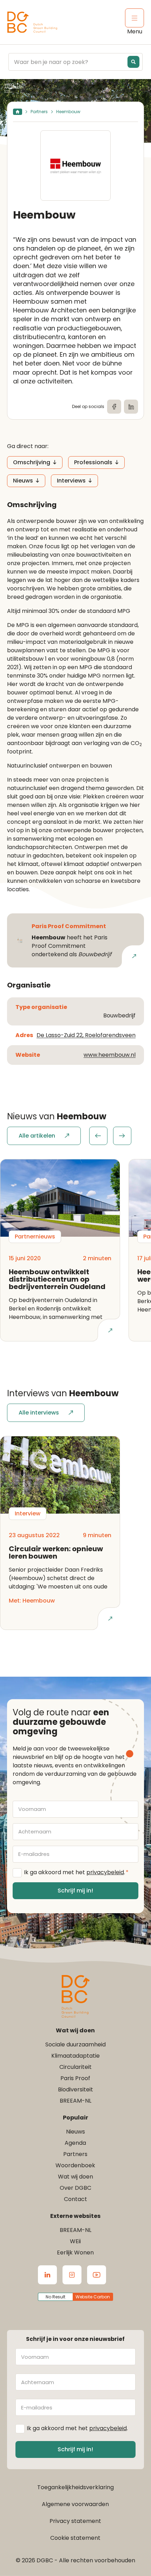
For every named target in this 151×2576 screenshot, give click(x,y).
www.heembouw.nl (110, 1055)
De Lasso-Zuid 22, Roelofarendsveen (86, 1035)
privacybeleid (105, 1872)
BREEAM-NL (75, 2101)
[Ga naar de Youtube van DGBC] (97, 2275)
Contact (75, 2199)
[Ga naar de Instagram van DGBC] (72, 2275)
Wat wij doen (75, 2177)
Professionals (93, 462)
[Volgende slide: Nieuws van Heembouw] (122, 1136)
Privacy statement (75, 2521)
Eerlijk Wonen (75, 2253)
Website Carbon (93, 2297)
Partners (39, 112)
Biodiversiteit (75, 2089)
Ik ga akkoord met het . (76, 1872)
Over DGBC (75, 2188)
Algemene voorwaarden (75, 2504)
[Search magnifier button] (133, 62)
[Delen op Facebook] (114, 407)
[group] (110, 1136)
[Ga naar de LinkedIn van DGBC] (47, 2275)
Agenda (75, 2143)
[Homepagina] (18, 112)
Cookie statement (75, 2538)
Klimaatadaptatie (75, 2056)
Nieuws (23, 481)
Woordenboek (75, 2165)
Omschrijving (32, 462)
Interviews (71, 481)
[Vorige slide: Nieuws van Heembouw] (98, 1136)
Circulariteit (75, 2067)
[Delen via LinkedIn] (131, 407)
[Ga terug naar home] (32, 22)
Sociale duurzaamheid (75, 2044)
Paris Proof (75, 2078)
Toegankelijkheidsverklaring (75, 2487)
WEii (75, 2241)
